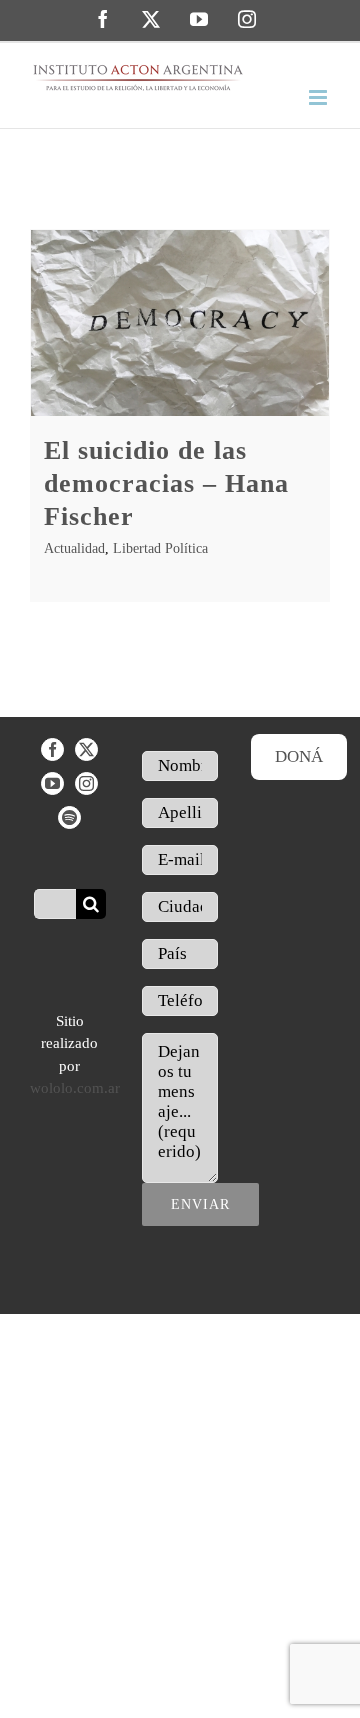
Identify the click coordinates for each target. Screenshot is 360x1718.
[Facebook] (52, 749)
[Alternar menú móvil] (319, 97)
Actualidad (74, 548)
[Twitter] (86, 749)
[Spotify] (69, 817)
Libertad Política (160, 548)
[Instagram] (86, 783)
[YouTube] (52, 783)
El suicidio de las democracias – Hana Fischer (166, 483)
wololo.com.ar (75, 1088)
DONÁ (299, 756)
